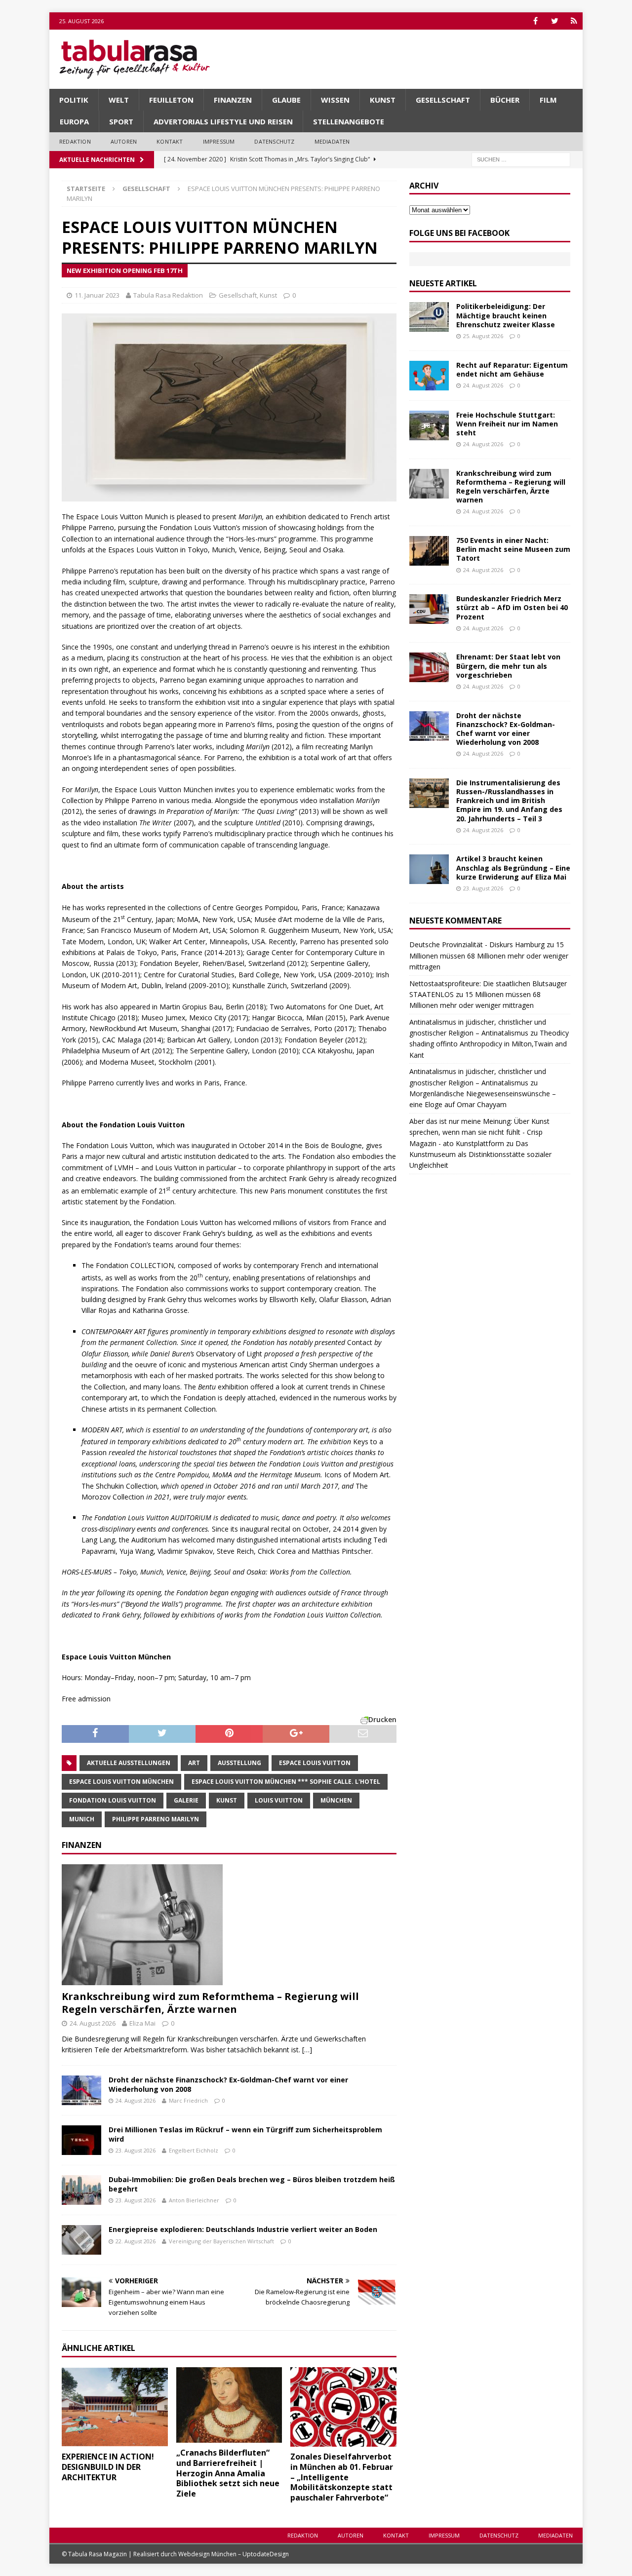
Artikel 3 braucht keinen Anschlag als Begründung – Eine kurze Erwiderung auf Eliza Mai (513, 867)
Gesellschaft (443, 100)
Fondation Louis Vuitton (113, 1800)
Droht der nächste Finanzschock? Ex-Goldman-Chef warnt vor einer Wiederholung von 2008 (228, 2084)
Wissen (335, 100)
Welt (119, 100)
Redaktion (75, 141)
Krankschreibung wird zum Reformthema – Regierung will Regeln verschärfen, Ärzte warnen (210, 2003)
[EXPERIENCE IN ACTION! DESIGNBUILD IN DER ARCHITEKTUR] (115, 2407)
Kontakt (170, 141)
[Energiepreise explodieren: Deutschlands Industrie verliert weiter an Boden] (81, 2240)
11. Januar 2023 (97, 295)
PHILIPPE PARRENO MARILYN (156, 1819)
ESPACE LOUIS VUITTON (315, 1763)
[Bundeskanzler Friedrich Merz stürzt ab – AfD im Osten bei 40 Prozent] (429, 609)
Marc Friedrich (188, 2100)
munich (82, 1819)
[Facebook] (535, 21)
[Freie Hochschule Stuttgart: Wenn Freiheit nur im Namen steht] (429, 425)
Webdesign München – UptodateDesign (234, 2554)
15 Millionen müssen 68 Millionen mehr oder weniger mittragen (489, 956)
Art (194, 1763)
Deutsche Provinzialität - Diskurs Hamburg (477, 944)
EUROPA (74, 121)
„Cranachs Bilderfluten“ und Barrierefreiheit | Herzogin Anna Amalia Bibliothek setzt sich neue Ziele (228, 2473)
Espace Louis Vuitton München (121, 1782)
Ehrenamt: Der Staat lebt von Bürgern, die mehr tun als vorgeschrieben (508, 666)
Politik (74, 100)
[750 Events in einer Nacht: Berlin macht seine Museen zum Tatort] (429, 551)
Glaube (286, 100)
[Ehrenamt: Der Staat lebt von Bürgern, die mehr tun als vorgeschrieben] (429, 667)
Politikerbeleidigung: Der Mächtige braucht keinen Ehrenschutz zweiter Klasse (506, 315)
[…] (307, 2050)
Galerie (186, 1800)
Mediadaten (332, 141)
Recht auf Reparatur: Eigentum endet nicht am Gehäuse (512, 369)
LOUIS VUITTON (279, 1800)
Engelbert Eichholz (194, 2150)
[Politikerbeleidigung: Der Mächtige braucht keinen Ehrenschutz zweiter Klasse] (429, 317)
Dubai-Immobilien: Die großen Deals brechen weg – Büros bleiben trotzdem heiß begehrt (252, 2184)
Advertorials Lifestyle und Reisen (223, 121)
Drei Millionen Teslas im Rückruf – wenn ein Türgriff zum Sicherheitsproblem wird (245, 2134)
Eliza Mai (142, 2023)
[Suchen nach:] (521, 159)
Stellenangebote (349, 121)
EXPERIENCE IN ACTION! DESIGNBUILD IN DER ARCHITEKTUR (108, 2467)
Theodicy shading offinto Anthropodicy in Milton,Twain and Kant (489, 1044)
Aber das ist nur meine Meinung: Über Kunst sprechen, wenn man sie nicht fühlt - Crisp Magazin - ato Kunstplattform (479, 1132)
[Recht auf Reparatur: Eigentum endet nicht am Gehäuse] (429, 376)
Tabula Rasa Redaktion (168, 295)
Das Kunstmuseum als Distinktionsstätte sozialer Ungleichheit (480, 1154)
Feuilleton (171, 100)
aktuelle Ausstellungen (129, 1763)
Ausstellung (239, 1763)
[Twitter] (555, 21)
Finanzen (233, 100)
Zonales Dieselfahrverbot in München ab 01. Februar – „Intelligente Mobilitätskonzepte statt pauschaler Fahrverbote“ (342, 2477)
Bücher (505, 100)
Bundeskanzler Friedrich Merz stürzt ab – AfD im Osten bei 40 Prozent (512, 607)
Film (548, 100)
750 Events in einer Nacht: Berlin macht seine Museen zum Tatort (513, 549)
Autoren (124, 141)
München (336, 1800)
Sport (121, 121)
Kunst (383, 100)
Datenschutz (274, 141)
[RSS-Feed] (574, 21)
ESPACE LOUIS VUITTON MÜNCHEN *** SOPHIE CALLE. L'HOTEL (286, 1782)
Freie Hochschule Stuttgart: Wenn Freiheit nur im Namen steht (507, 424)
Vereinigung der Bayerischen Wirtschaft (221, 2241)
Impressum (219, 141)
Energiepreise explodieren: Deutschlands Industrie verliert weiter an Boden (243, 2229)
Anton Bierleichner (194, 2200)
